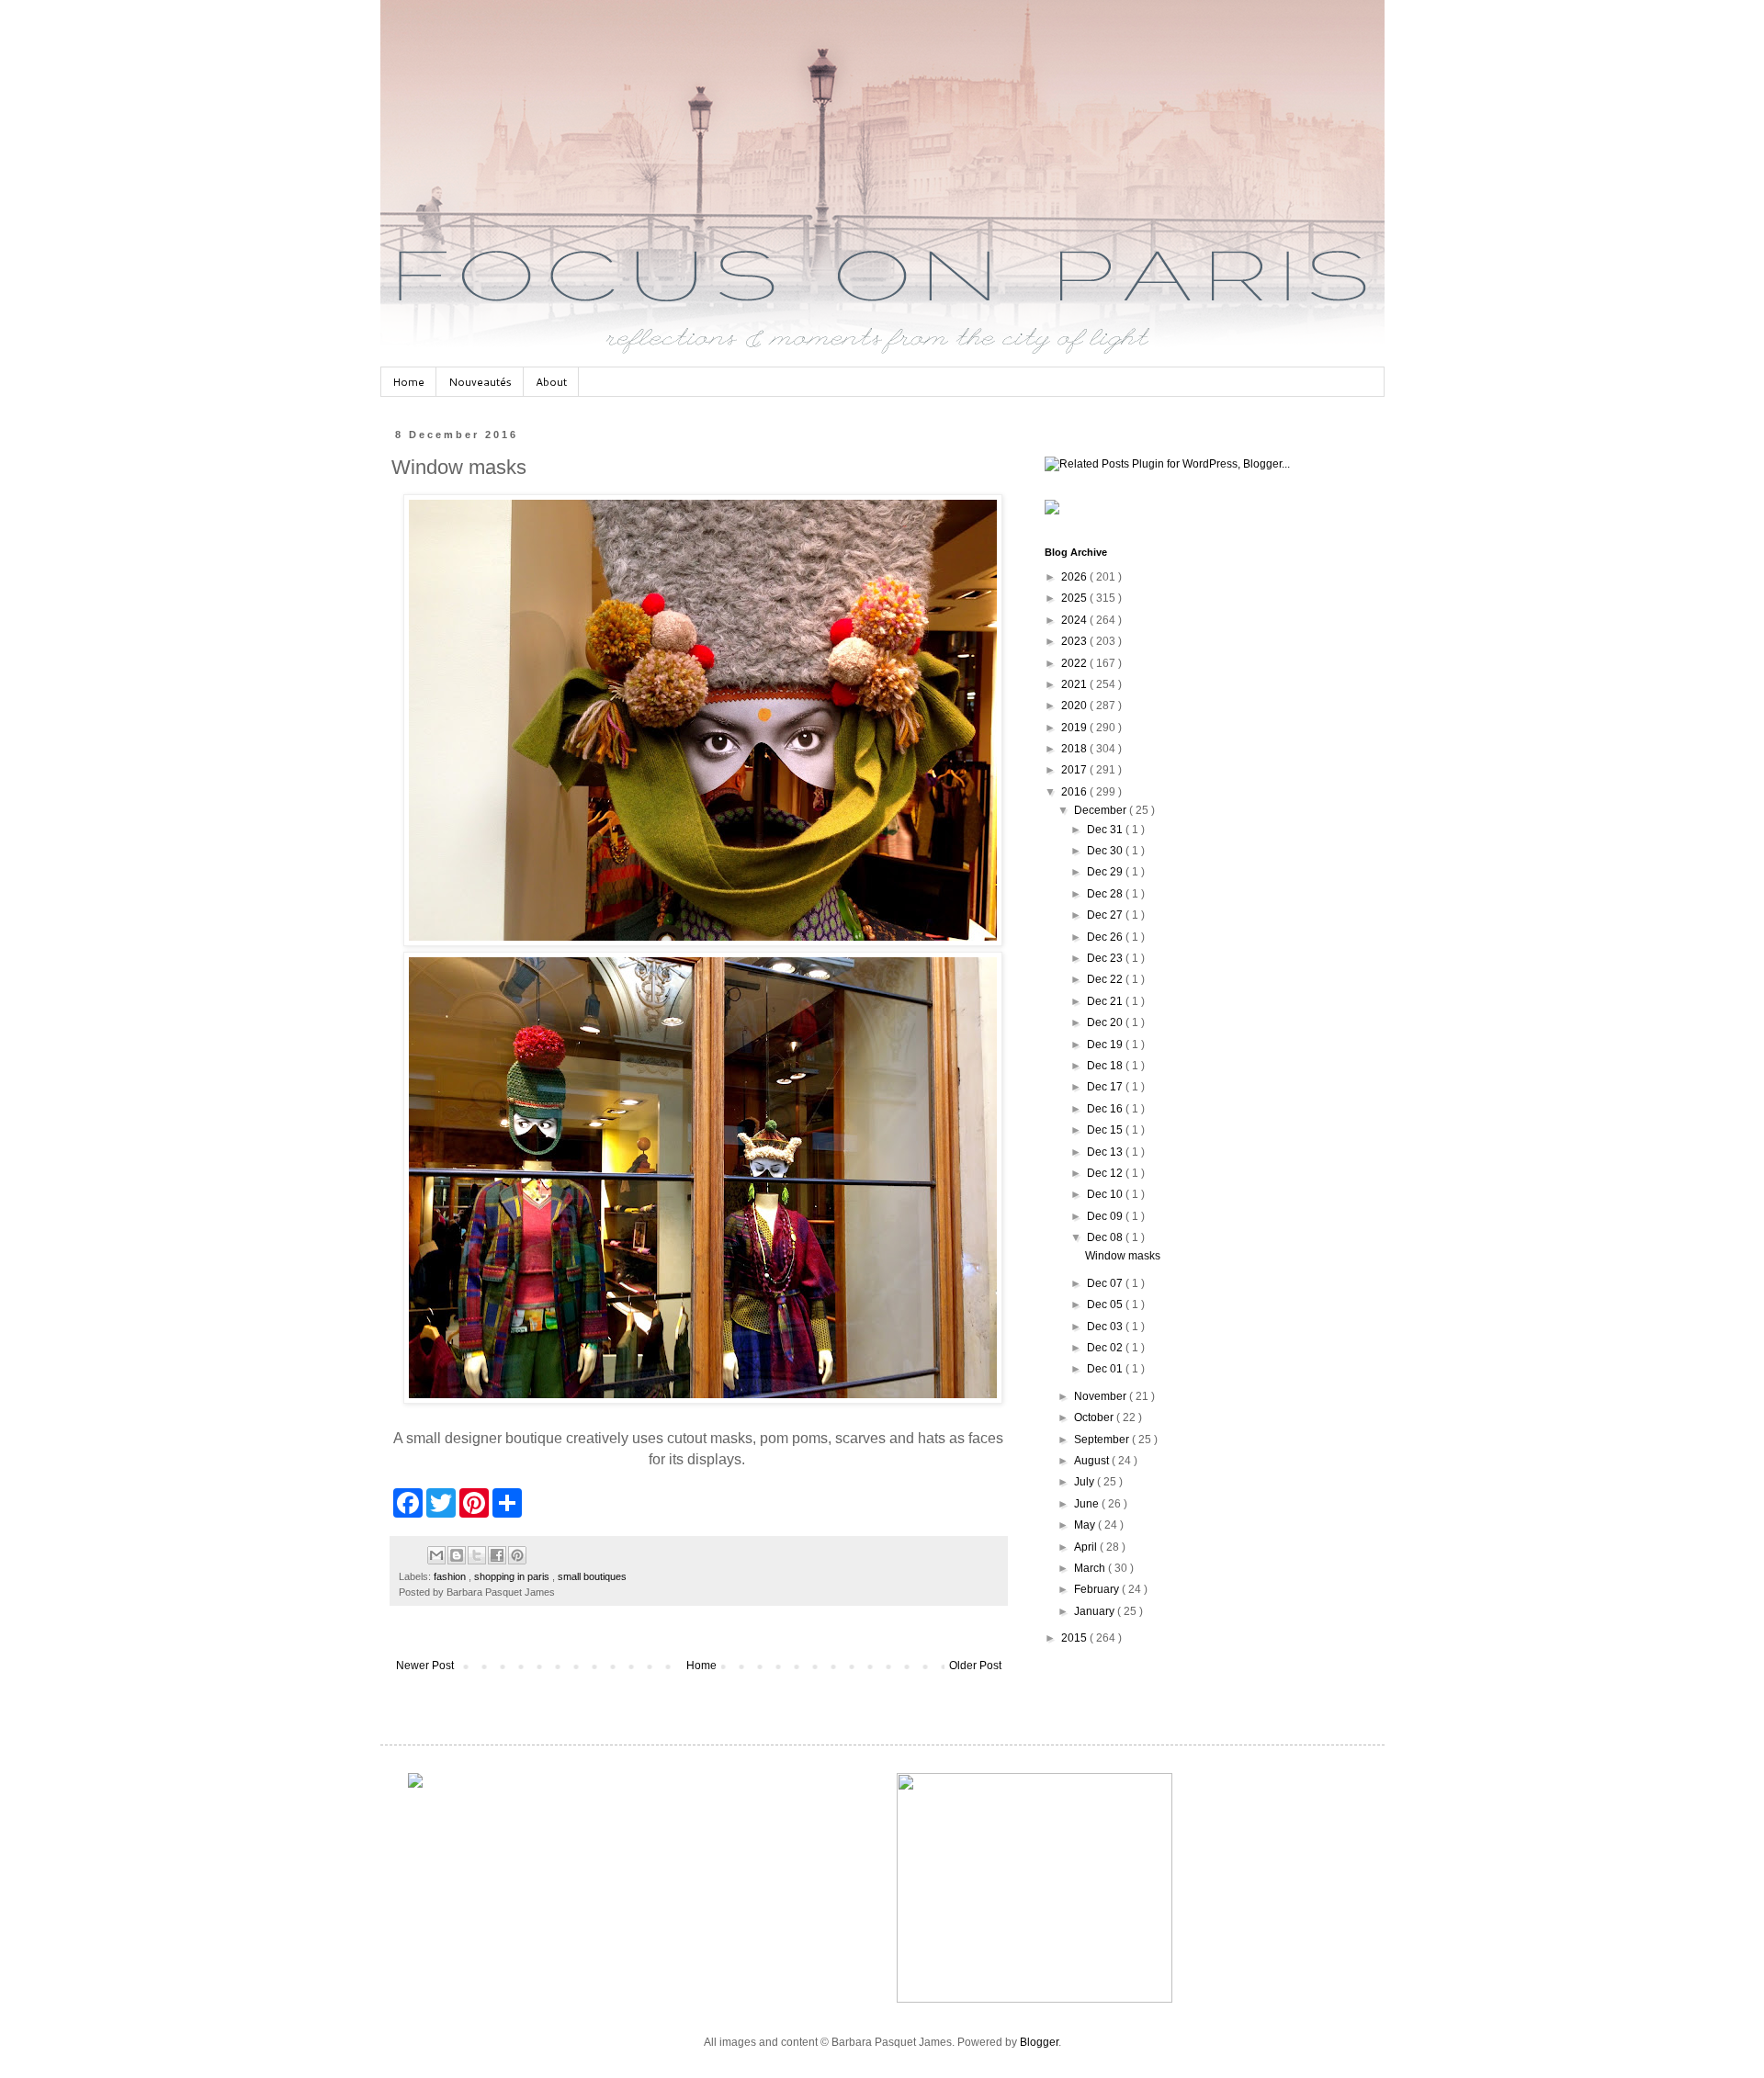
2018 (1075, 749)
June (1088, 1504)
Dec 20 (1106, 1022)
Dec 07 (1106, 1283)
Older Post (975, 1666)
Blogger (1039, 2042)
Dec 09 (1106, 1216)
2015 (1075, 1638)
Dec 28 (1106, 894)
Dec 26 (1106, 937)
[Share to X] (477, 1555)
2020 (1075, 706)
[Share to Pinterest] (517, 1555)
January (1096, 1611)
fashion (451, 1576)
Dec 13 (1106, 1152)
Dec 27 (1106, 915)
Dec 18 (1106, 1066)
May (1086, 1525)
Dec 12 (1106, 1173)
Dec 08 (1106, 1237)
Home (408, 382)
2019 (1075, 728)
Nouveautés (480, 382)
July (1086, 1482)
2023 (1075, 641)
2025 (1075, 598)
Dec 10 (1106, 1194)
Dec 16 (1106, 1109)
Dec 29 (1106, 872)
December (1102, 810)
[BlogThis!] (457, 1555)
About (551, 382)
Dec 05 (1106, 1304)
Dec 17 (1106, 1087)
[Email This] (436, 1555)
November (1102, 1396)
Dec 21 (1106, 1001)
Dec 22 (1106, 979)
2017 (1075, 770)
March (1091, 1568)
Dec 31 (1106, 830)
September (1103, 1440)
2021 (1075, 684)
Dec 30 (1106, 851)
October (1095, 1417)
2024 (1075, 620)
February (1098, 1589)
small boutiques (592, 1576)
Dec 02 (1106, 1348)
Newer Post (425, 1666)
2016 (1075, 792)
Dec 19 (1106, 1045)
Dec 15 (1106, 1130)
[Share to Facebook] (497, 1555)
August (1093, 1461)
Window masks (1123, 1256)
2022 (1075, 663)
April (1087, 1547)
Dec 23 (1106, 958)
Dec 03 (1106, 1327)
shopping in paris (513, 1576)
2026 (1075, 577)
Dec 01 (1106, 1369)
